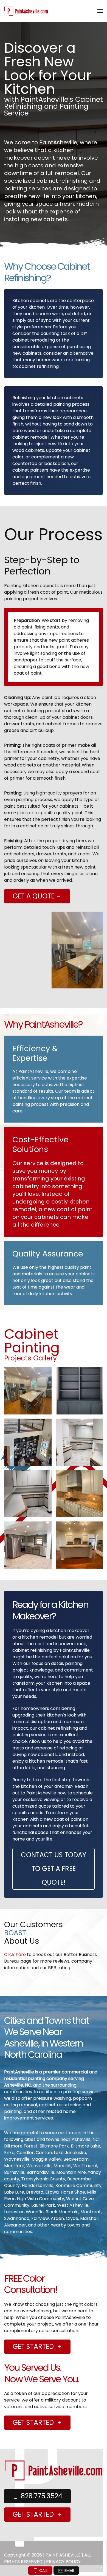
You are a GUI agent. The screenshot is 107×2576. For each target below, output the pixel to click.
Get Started (33, 2347)
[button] (100, 11)
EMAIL (69, 2571)
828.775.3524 (42, 2496)
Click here (15, 1954)
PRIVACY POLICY (63, 2562)
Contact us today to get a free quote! (54, 1869)
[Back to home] (27, 11)
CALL (43, 2571)
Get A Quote (34, 896)
